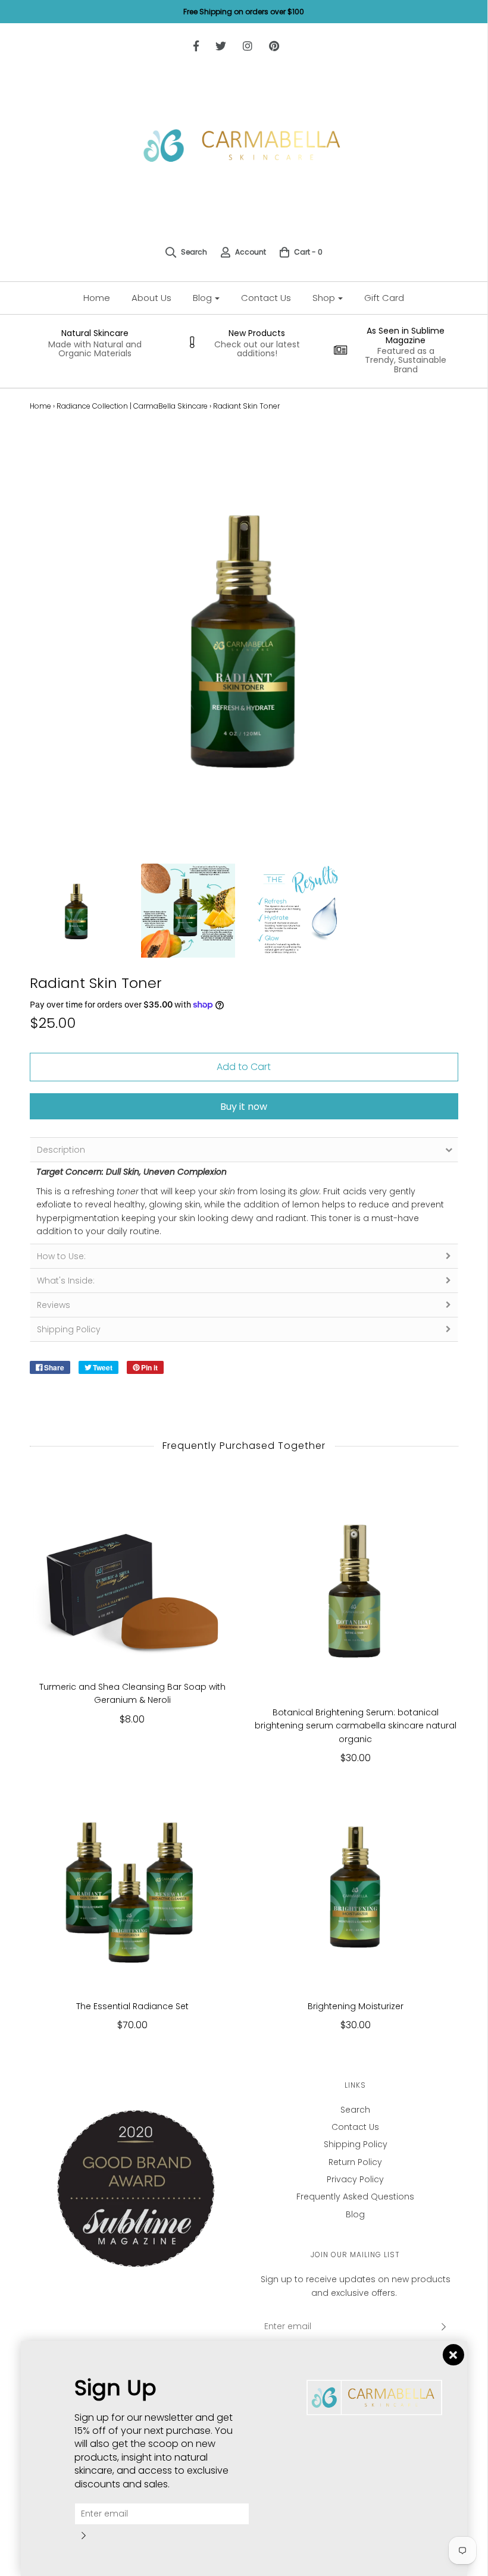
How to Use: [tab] (61, 1256)
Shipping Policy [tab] (69, 1329)
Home (97, 298)
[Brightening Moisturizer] (356, 1885)
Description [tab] (61, 1150)
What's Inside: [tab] (66, 1281)
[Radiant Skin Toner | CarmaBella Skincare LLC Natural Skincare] (77, 911)
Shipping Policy (356, 2144)
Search (355, 2110)
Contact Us (266, 298)
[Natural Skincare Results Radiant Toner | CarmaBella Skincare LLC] (300, 911)
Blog (355, 2214)
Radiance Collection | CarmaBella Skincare (132, 406)
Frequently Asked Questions (355, 2197)
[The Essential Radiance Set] (132, 1885)
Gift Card (384, 298)
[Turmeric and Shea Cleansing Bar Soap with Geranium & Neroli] (132, 1579)
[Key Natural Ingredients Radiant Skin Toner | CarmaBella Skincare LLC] (188, 911)
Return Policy (355, 2162)
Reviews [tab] (54, 1305)
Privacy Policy (355, 2179)
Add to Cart (244, 1067)
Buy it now (244, 1107)
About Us (151, 298)
